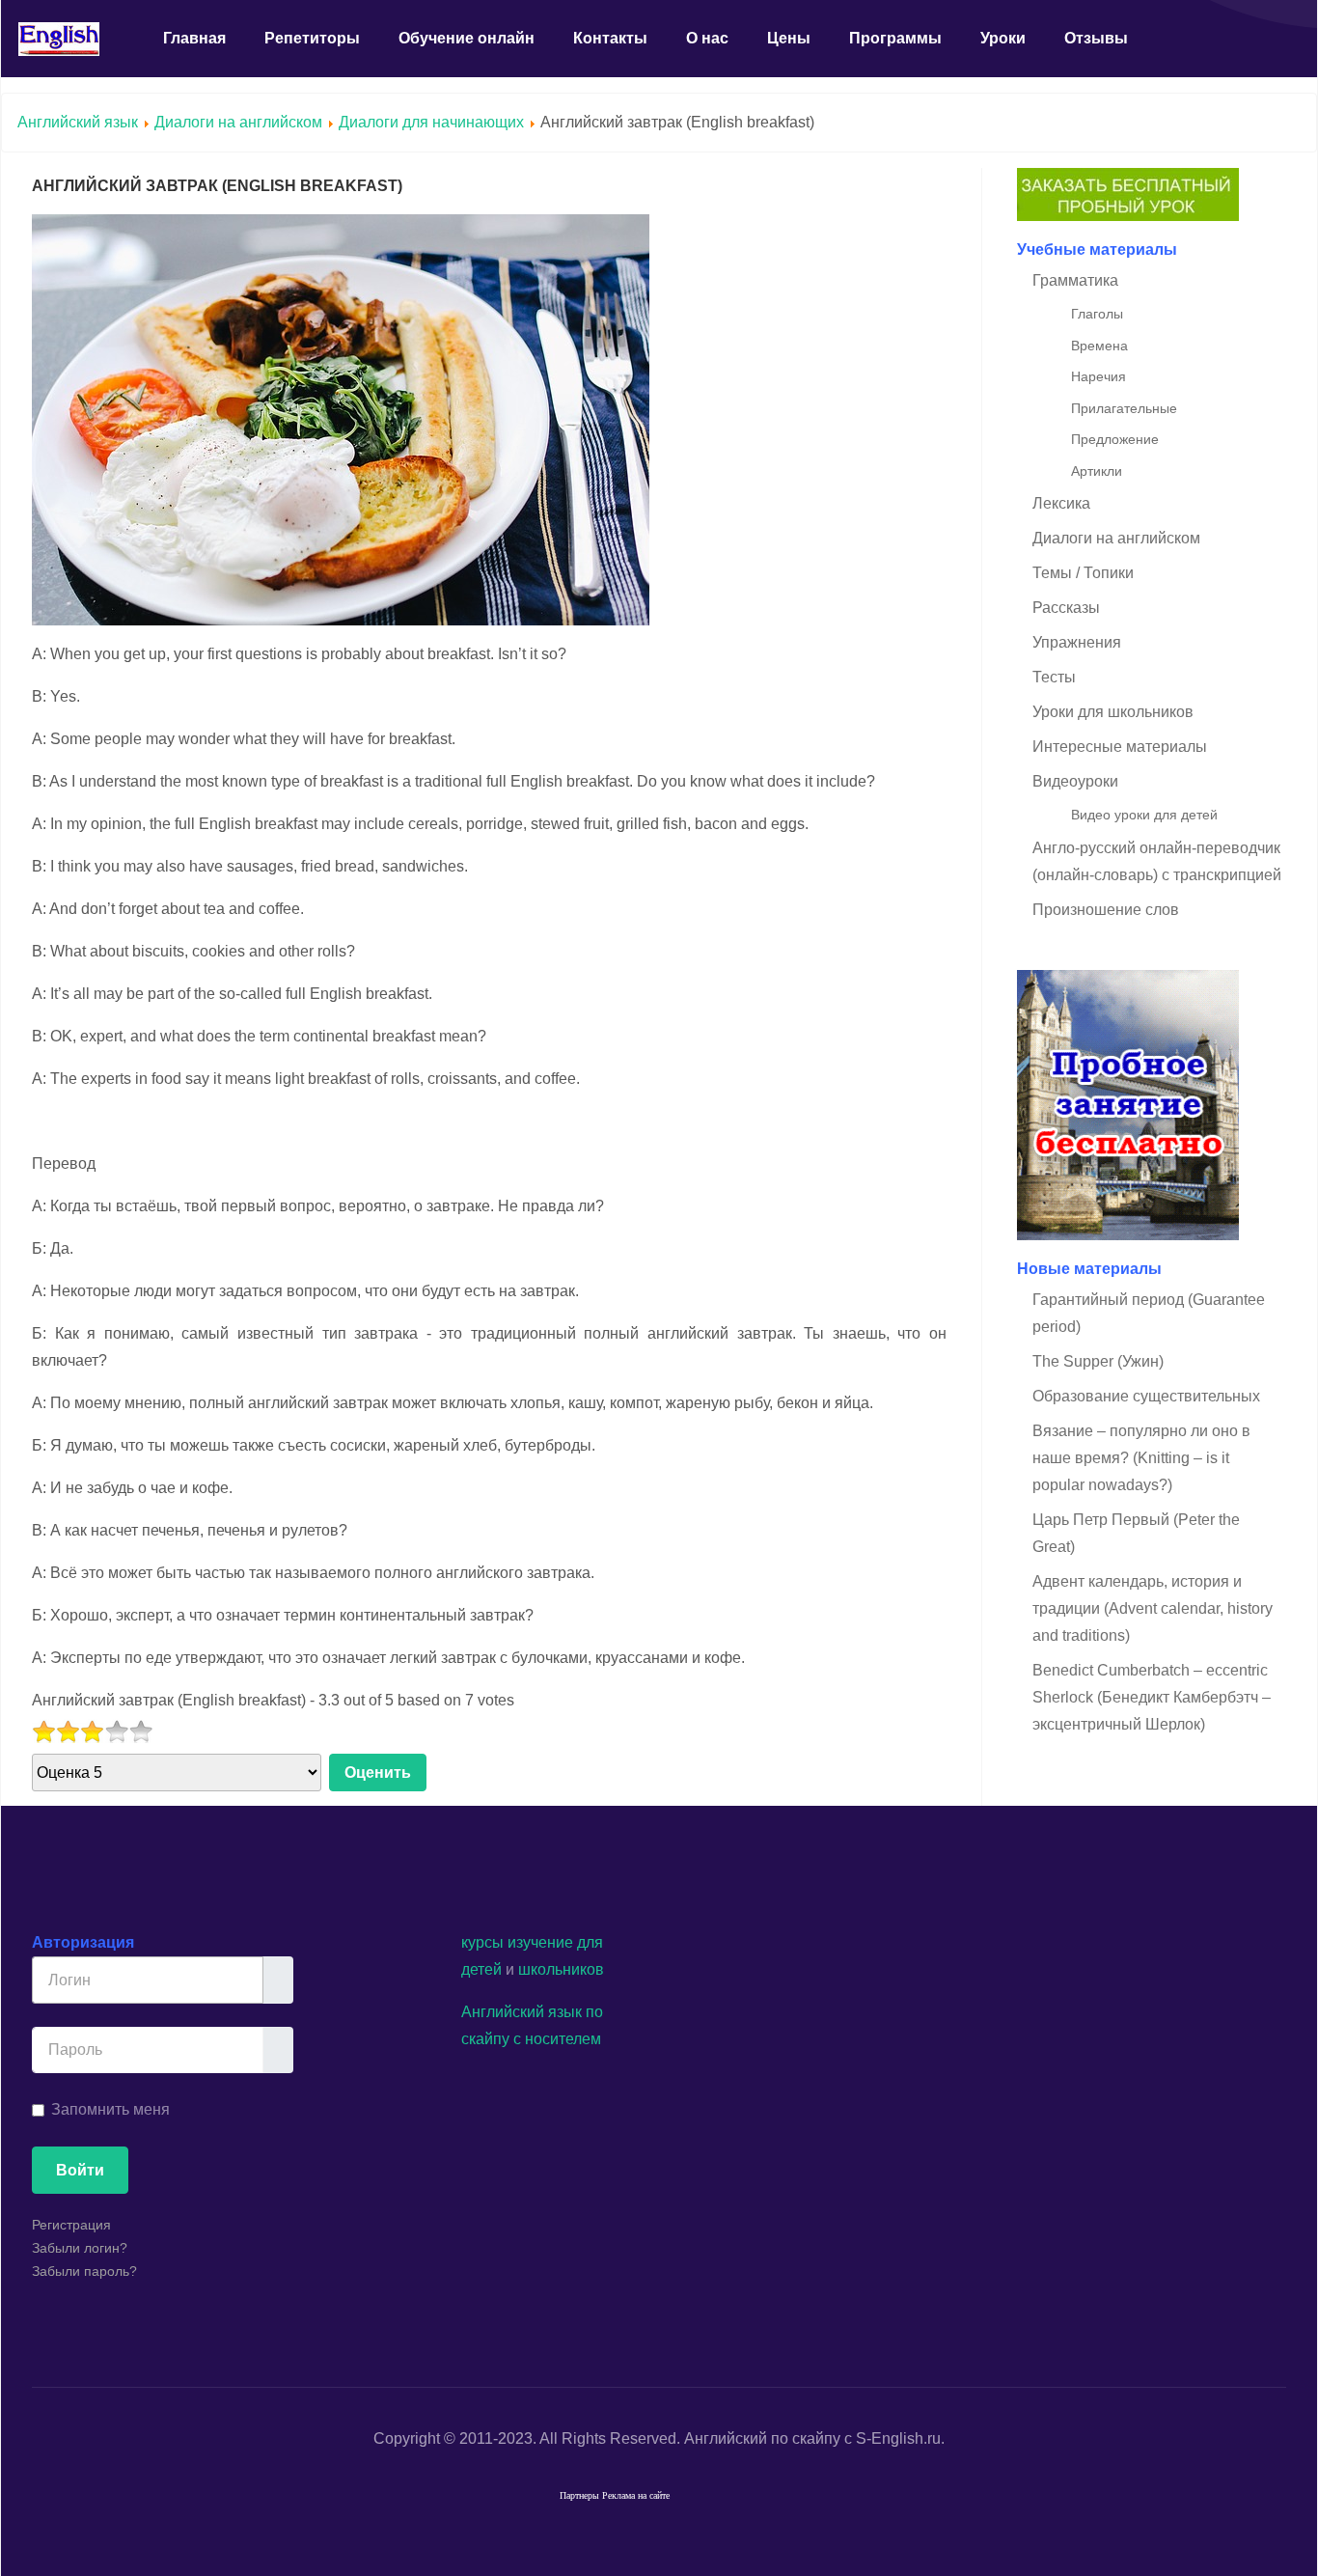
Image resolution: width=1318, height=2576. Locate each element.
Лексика (1061, 503)
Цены (789, 38)
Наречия (1098, 376)
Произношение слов (1106, 910)
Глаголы (1097, 314)
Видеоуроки (1075, 781)
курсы (482, 1942)
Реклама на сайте (636, 2495)
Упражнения (1077, 642)
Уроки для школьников (1113, 712)
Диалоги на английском (238, 122)
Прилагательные (1124, 408)
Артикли (1097, 471)
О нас (707, 38)
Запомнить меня (110, 2109)
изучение (540, 1942)
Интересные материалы (1120, 747)
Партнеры (579, 2495)
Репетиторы (312, 38)
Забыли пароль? (84, 2271)
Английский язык (78, 122)
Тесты (1054, 677)
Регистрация (71, 2225)
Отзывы (1096, 38)
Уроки (1003, 38)
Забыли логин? (80, 2248)
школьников (561, 1969)
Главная (194, 38)
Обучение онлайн (467, 38)
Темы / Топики (1083, 573)
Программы (895, 38)
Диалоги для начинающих (433, 122)
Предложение (1115, 439)
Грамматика (1075, 280)
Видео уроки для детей (1144, 815)
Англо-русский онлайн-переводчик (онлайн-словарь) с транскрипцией (1157, 861)
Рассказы (1066, 608)
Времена (1099, 346)
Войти (80, 2170)
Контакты (610, 38)
